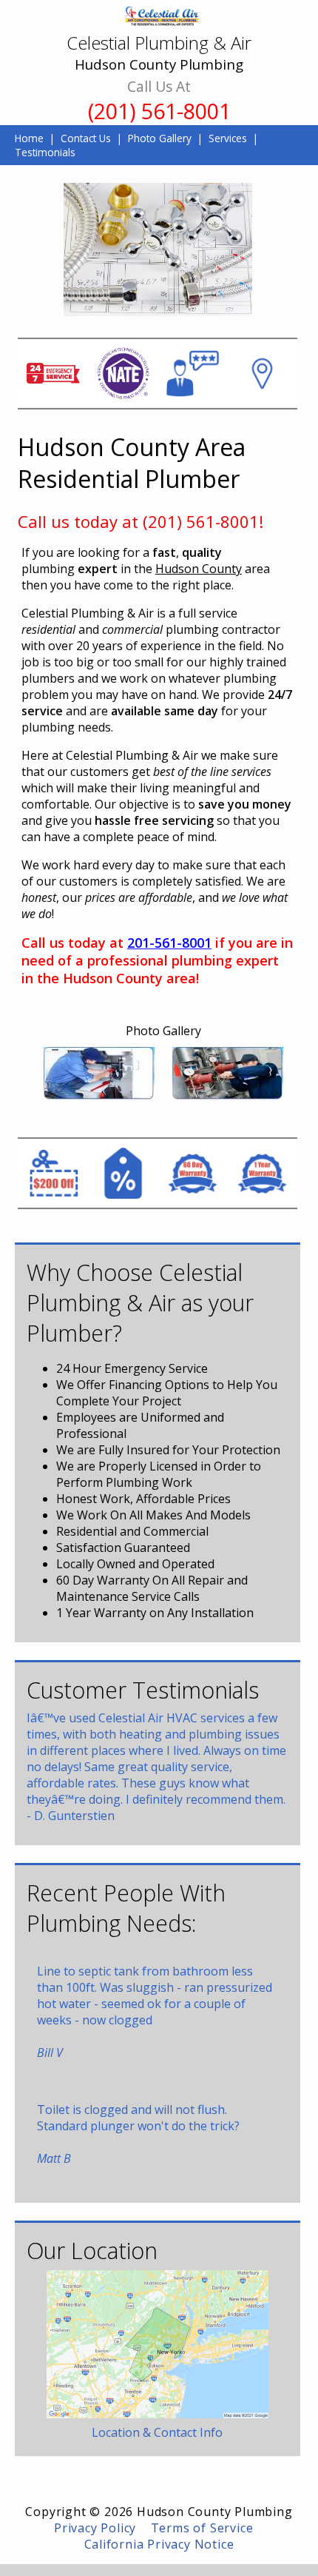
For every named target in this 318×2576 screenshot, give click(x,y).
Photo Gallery (160, 138)
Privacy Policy (95, 2528)
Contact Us (86, 138)
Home (29, 138)
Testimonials (45, 152)
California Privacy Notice (159, 2544)
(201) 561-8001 (159, 111)
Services (228, 138)
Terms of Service (202, 2528)
